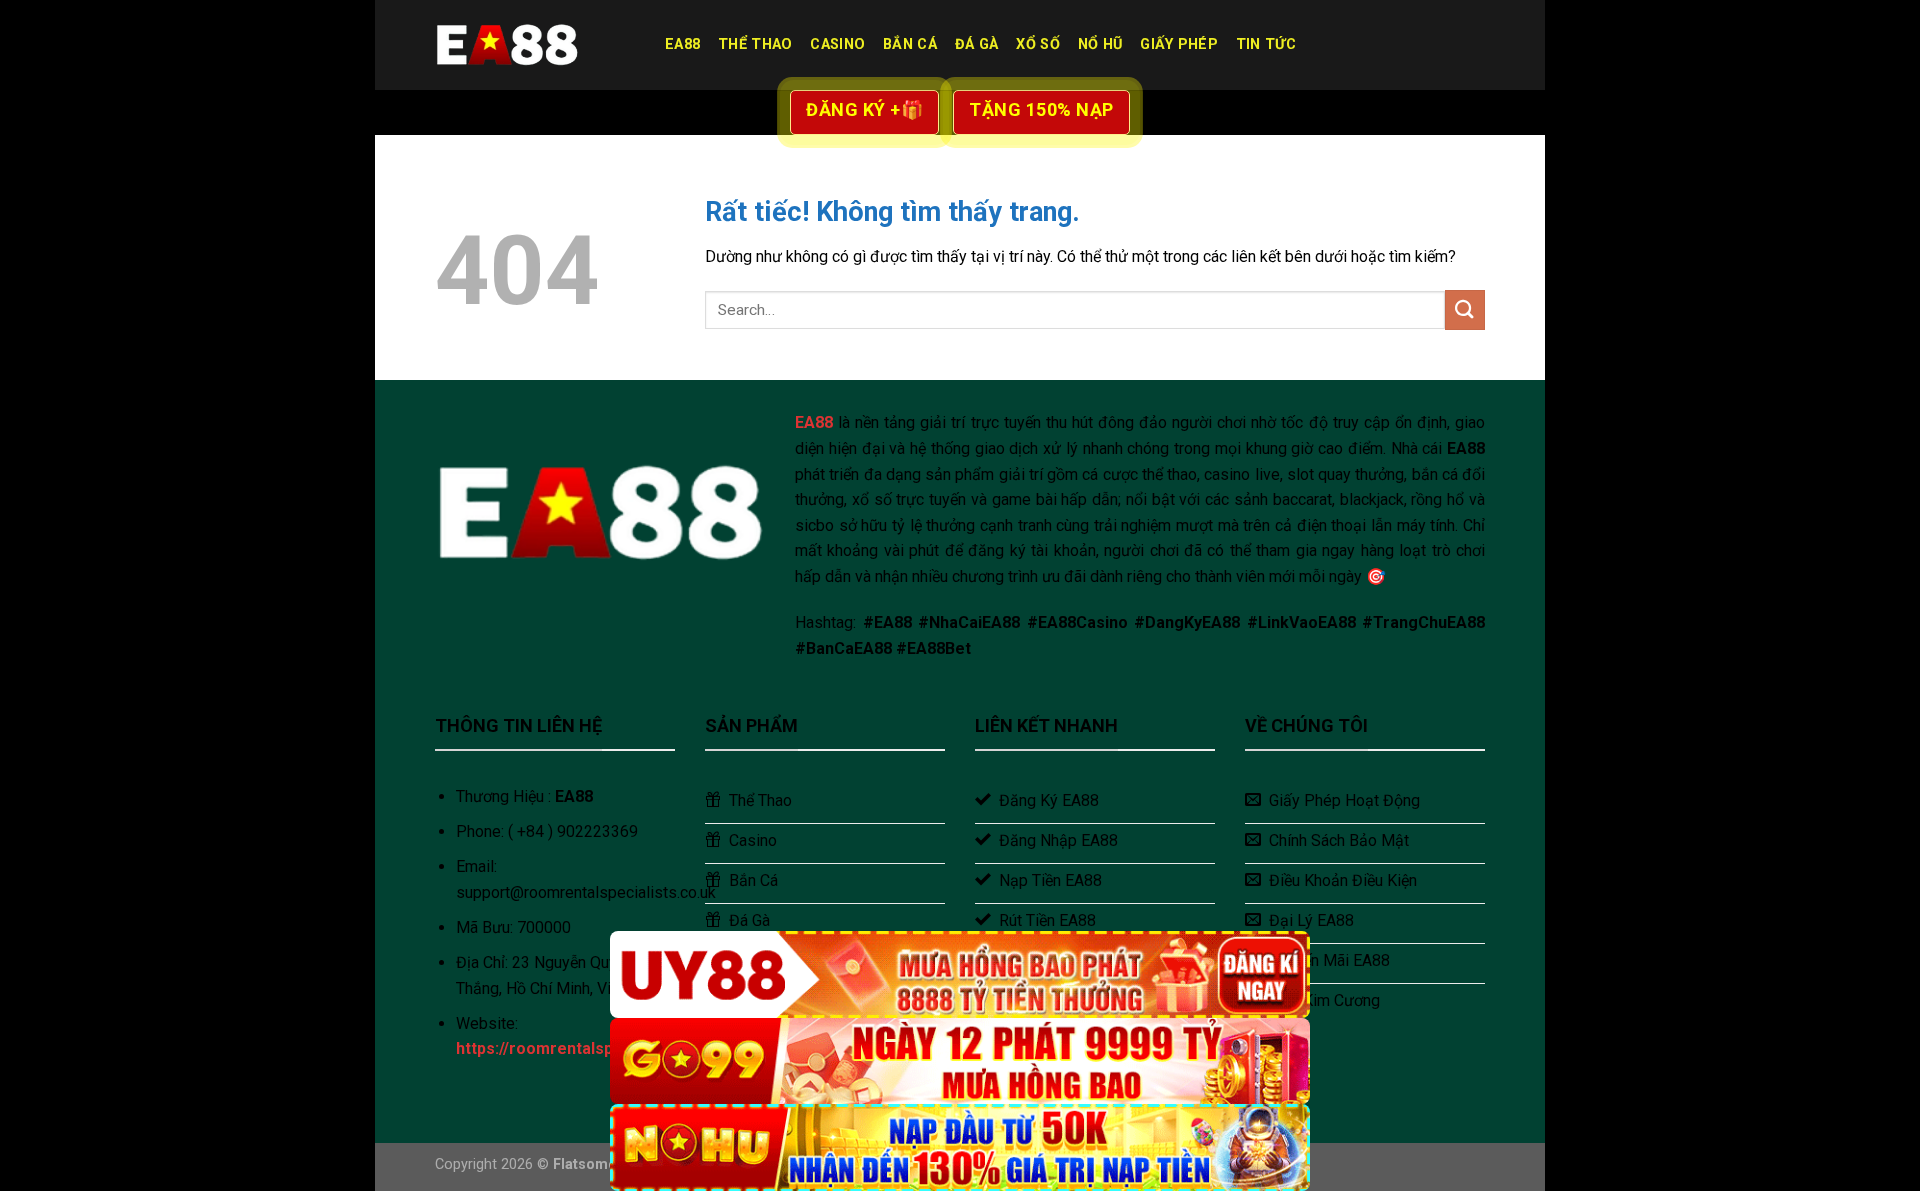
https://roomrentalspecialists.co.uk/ (592, 1048)
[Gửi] (1465, 309)
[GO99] (960, 1061)
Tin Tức (1266, 44)
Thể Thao (755, 44)
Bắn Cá (910, 44)
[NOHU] (960, 1147)
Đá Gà (976, 44)
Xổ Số (1037, 44)
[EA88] (535, 45)
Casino (837, 44)
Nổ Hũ (1100, 44)
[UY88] (960, 974)
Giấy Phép (1179, 44)
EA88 (682, 44)
